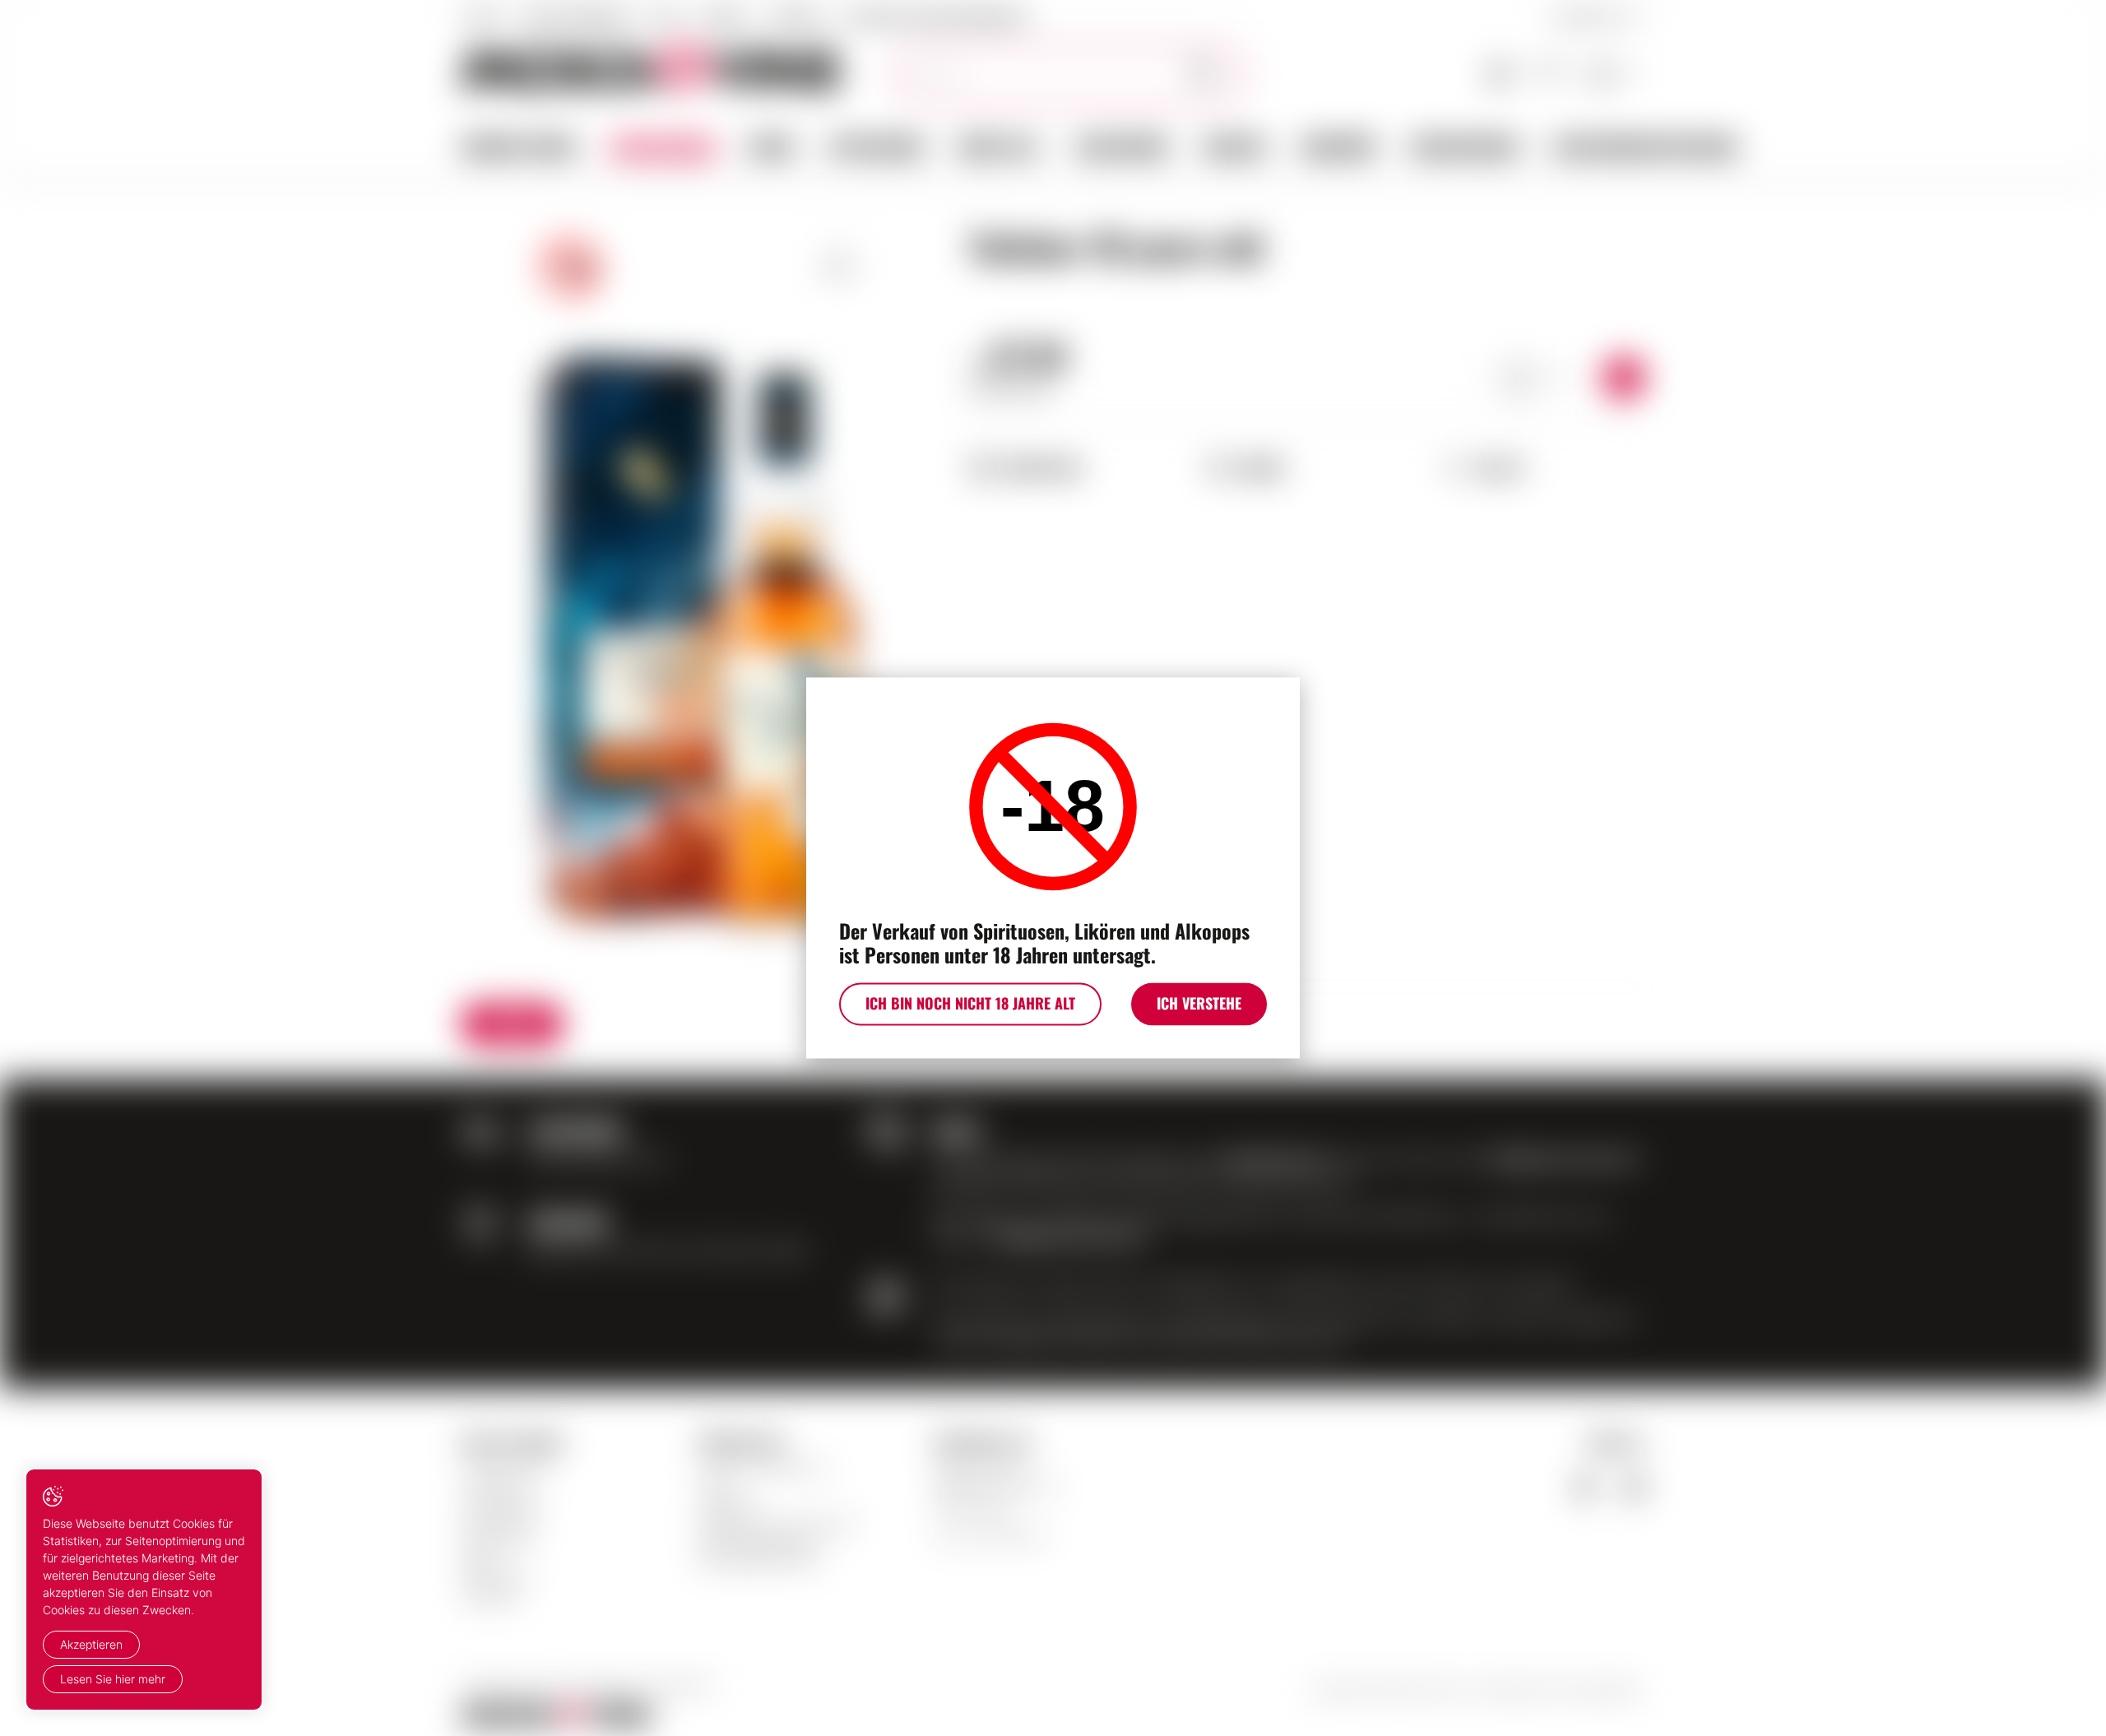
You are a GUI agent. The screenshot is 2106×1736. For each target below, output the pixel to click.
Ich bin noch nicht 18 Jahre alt (970, 1004)
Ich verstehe (1199, 1004)
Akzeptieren (91, 1644)
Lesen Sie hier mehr (113, 1679)
